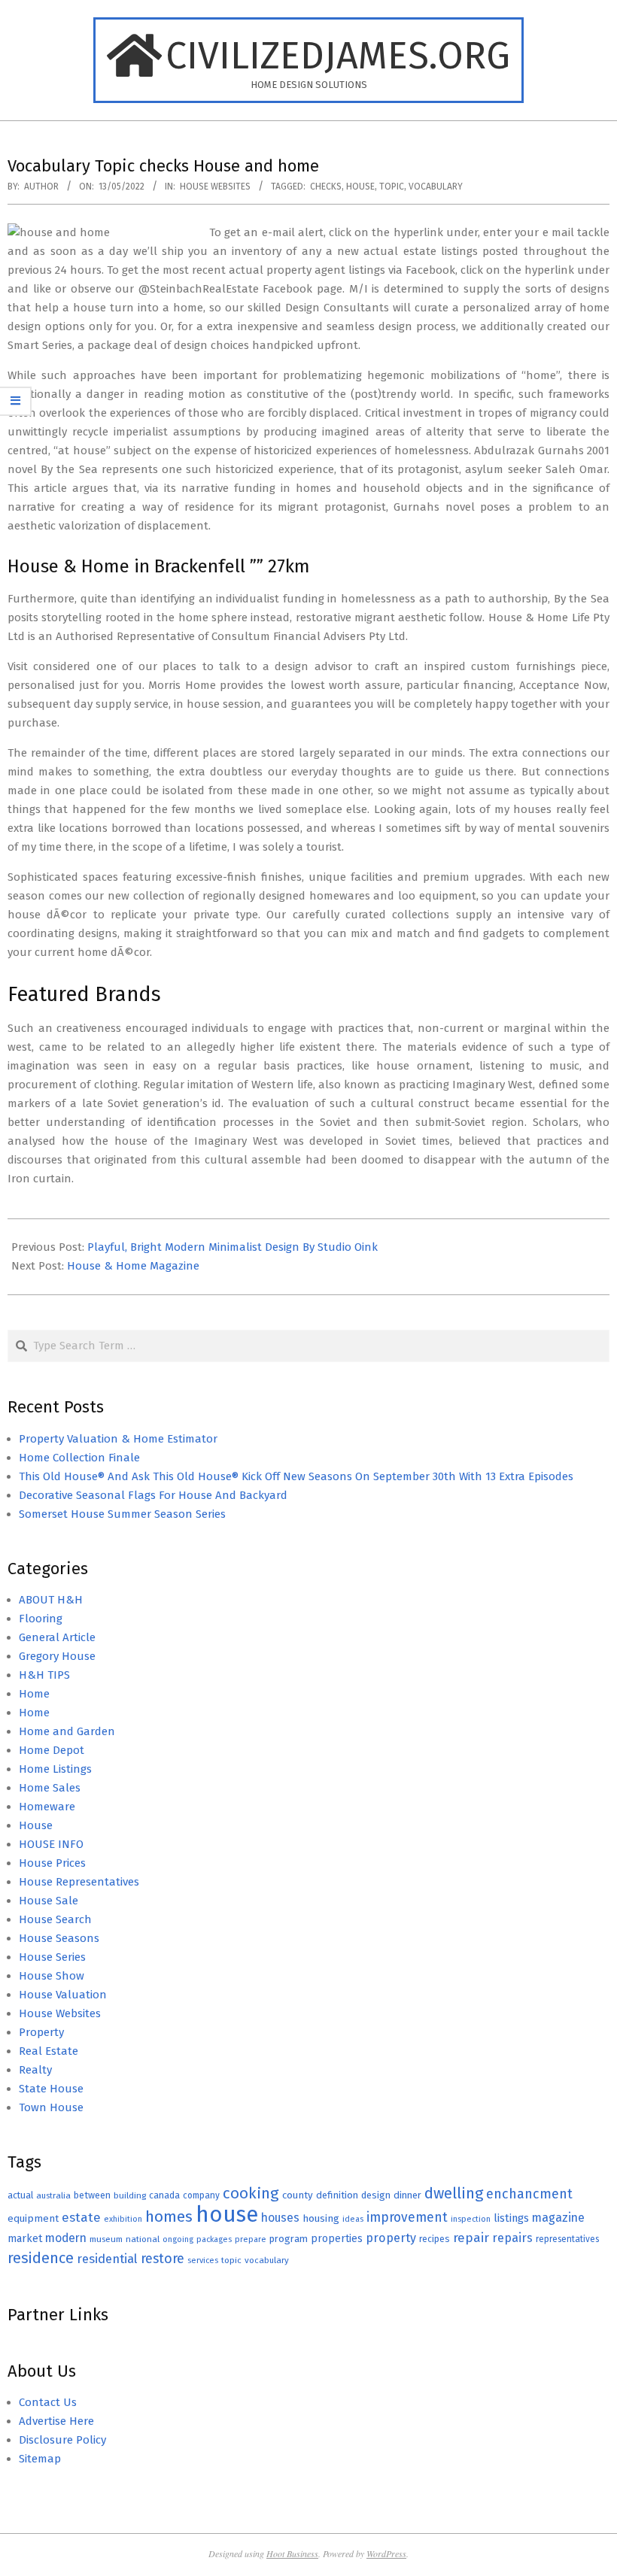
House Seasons (59, 1938)
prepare (251, 2239)
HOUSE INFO (51, 1844)
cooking (251, 2193)
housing (321, 2218)
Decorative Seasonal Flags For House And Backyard (153, 1495)
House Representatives (79, 1882)
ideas (353, 2219)
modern (66, 2238)
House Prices (52, 1863)
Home (34, 1694)
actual (20, 2195)
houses (280, 2218)
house (360, 187)
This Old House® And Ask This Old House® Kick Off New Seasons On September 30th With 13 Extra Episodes (296, 1476)
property (391, 2238)
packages (214, 2239)
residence (41, 2258)
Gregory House (57, 1656)
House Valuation (63, 1995)
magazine (558, 2218)
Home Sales (50, 1788)
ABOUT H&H (51, 1600)
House (36, 1825)
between (92, 2195)
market (25, 2239)
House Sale (49, 1901)
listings (511, 2218)
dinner (407, 2195)
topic (392, 187)
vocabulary (436, 187)
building (130, 2195)
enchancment (529, 2194)
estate (81, 2218)
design (376, 2195)
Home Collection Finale (79, 1458)
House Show (52, 1976)
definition (337, 2195)
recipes (435, 2239)
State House (51, 2089)
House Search (55, 1919)
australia (53, 2195)
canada (164, 2195)
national (143, 2239)
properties (337, 2239)
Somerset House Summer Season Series (122, 1514)
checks (326, 187)
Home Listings (55, 1769)
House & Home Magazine (133, 1266)
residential (107, 2259)
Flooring (41, 1619)
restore (163, 2259)
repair (471, 2238)
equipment (33, 2218)
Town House (51, 2107)
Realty (35, 2070)
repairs (512, 2238)
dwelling (454, 2193)
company (201, 2195)
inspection (471, 2219)
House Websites (215, 187)
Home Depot (52, 1750)
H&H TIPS (44, 1675)
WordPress (386, 2553)
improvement (407, 2218)
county (298, 2195)
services (203, 2260)
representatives (567, 2239)
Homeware (47, 1807)
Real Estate (49, 2051)
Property (41, 2032)
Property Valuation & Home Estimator (118, 1439)
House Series (52, 1957)
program (289, 2239)
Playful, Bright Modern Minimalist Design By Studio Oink (233, 1247)
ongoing (178, 2239)
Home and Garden (67, 1731)
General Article (57, 1637)
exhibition (123, 2219)
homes (169, 2217)
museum (106, 2239)
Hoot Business (292, 2553)
